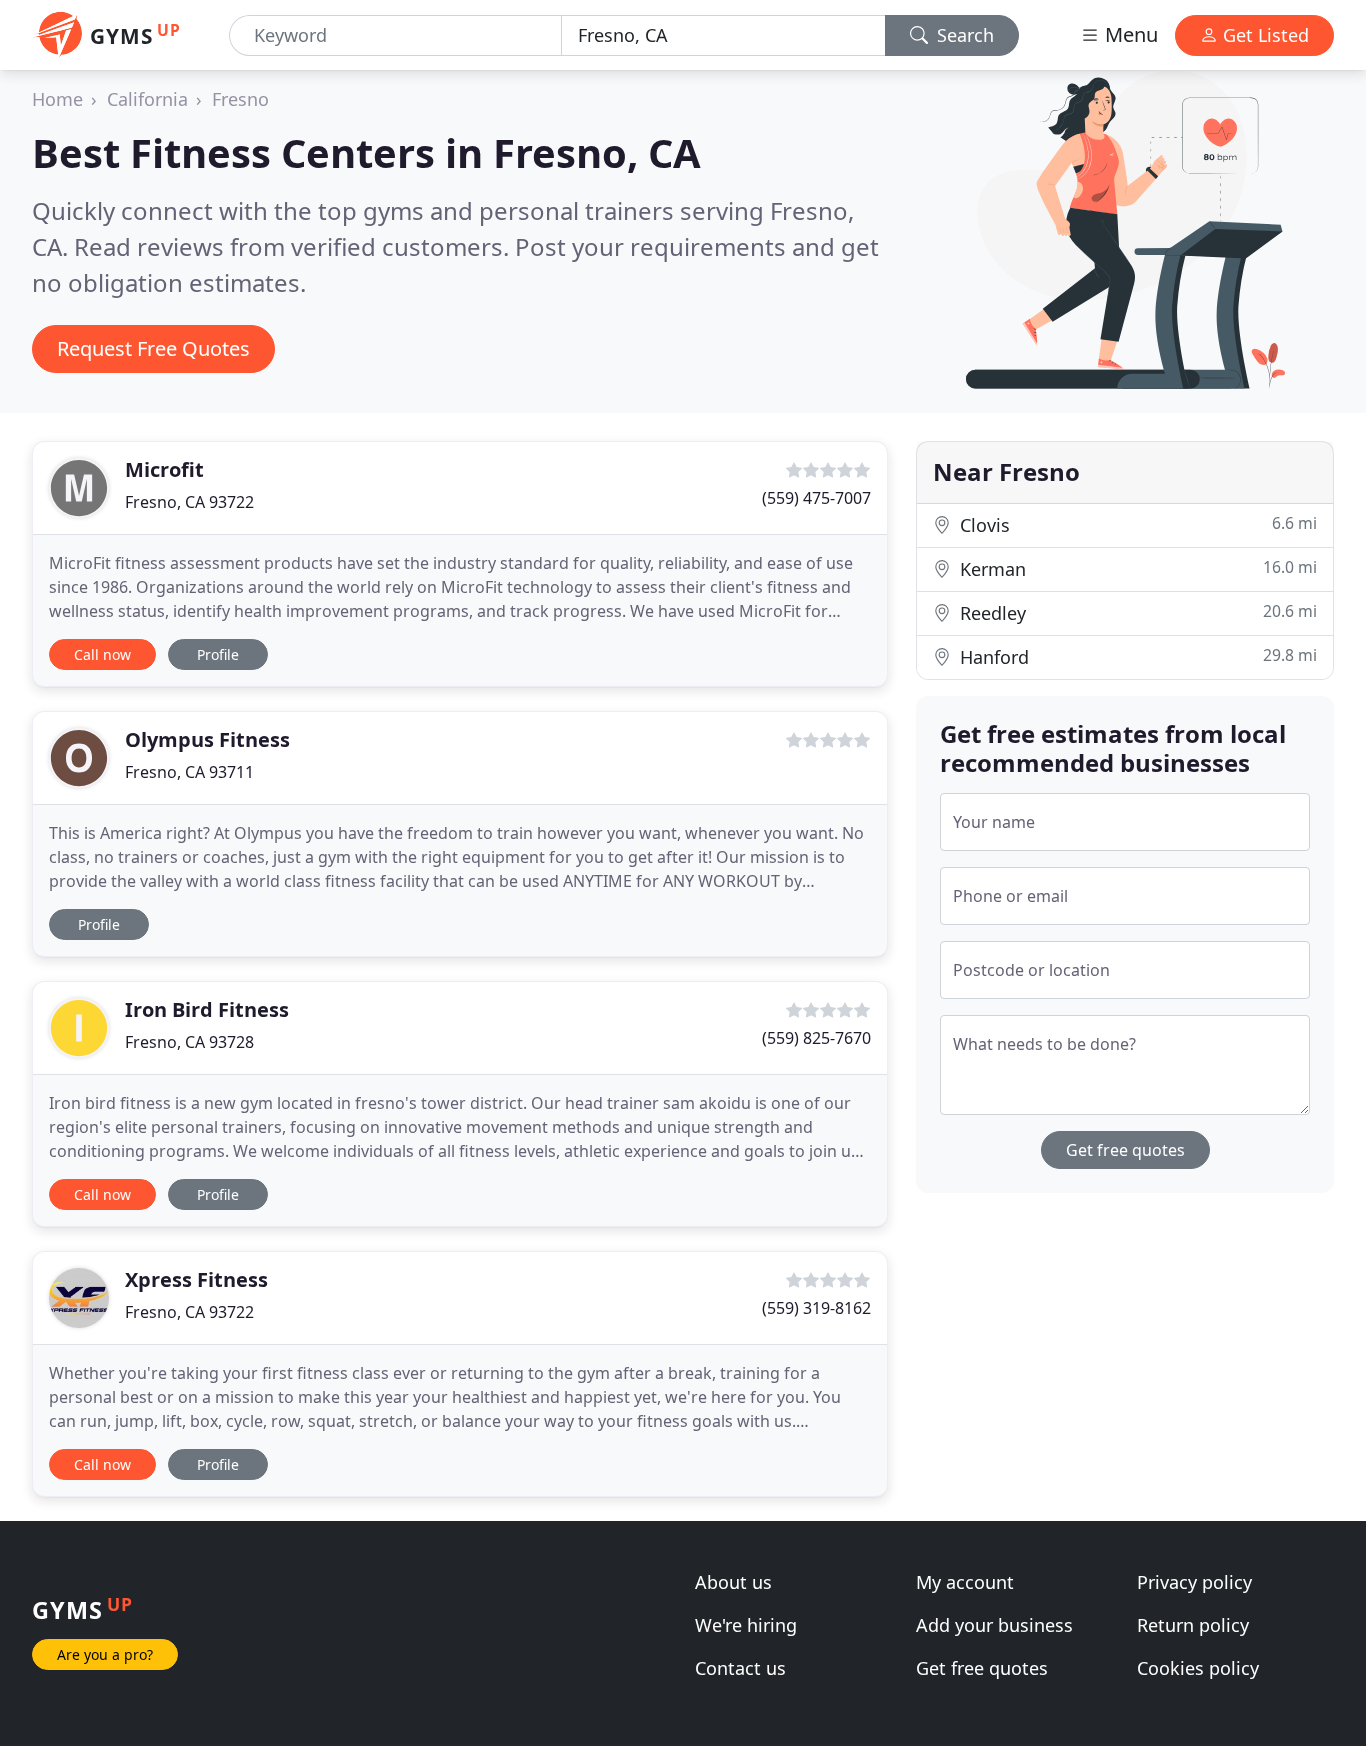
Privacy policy (1194, 1582)
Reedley (1136, 612)
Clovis (1136, 524)
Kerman (1136, 568)
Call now (102, 654)
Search (963, 35)
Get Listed (1263, 35)
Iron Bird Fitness (207, 1009)
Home (57, 99)
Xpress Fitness (196, 1279)
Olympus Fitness (207, 739)
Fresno (240, 99)
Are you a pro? (105, 1654)
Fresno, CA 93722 (189, 502)
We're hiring (746, 1625)
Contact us (740, 1668)
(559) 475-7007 (816, 498)
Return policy (1193, 1625)
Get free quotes (1125, 1150)
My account (965, 1582)
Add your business (994, 1625)
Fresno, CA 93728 (189, 1042)
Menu (1129, 34)
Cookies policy (1198, 1668)
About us (733, 1582)
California (147, 99)
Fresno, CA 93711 (189, 772)
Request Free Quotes (153, 348)
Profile (218, 654)
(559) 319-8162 (816, 1308)
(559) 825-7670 (816, 1038)
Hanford (1136, 656)
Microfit (164, 469)
